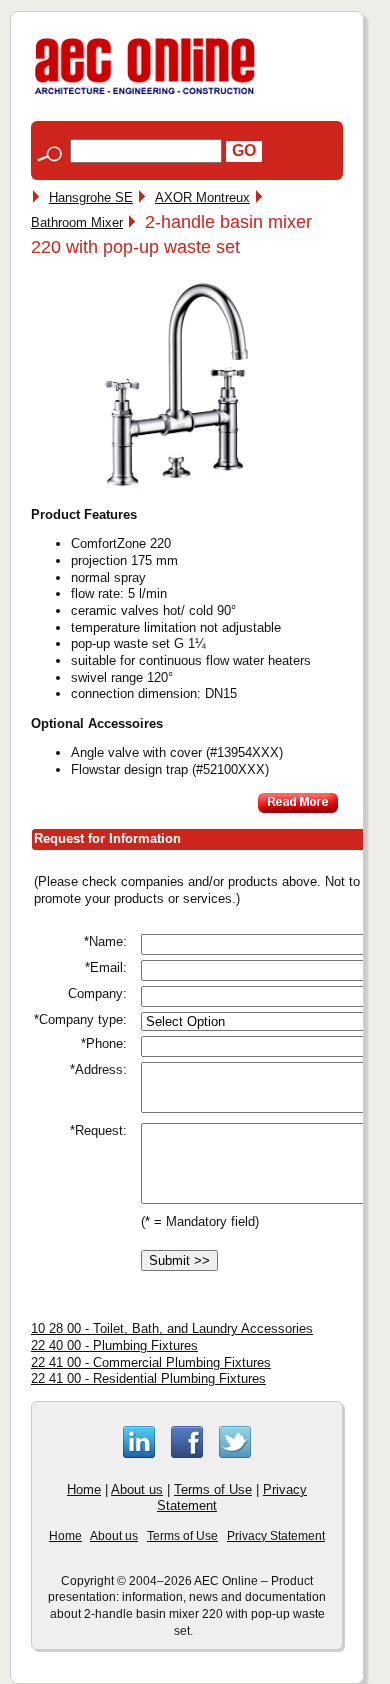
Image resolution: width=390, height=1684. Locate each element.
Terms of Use (213, 1489)
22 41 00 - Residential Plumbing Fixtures (148, 1378)
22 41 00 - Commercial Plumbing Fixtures (151, 1362)
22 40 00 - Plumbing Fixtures (114, 1345)
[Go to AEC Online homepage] (145, 94)
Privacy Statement (276, 1536)
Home (84, 1489)
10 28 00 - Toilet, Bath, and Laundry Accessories (172, 1328)
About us (137, 1489)
